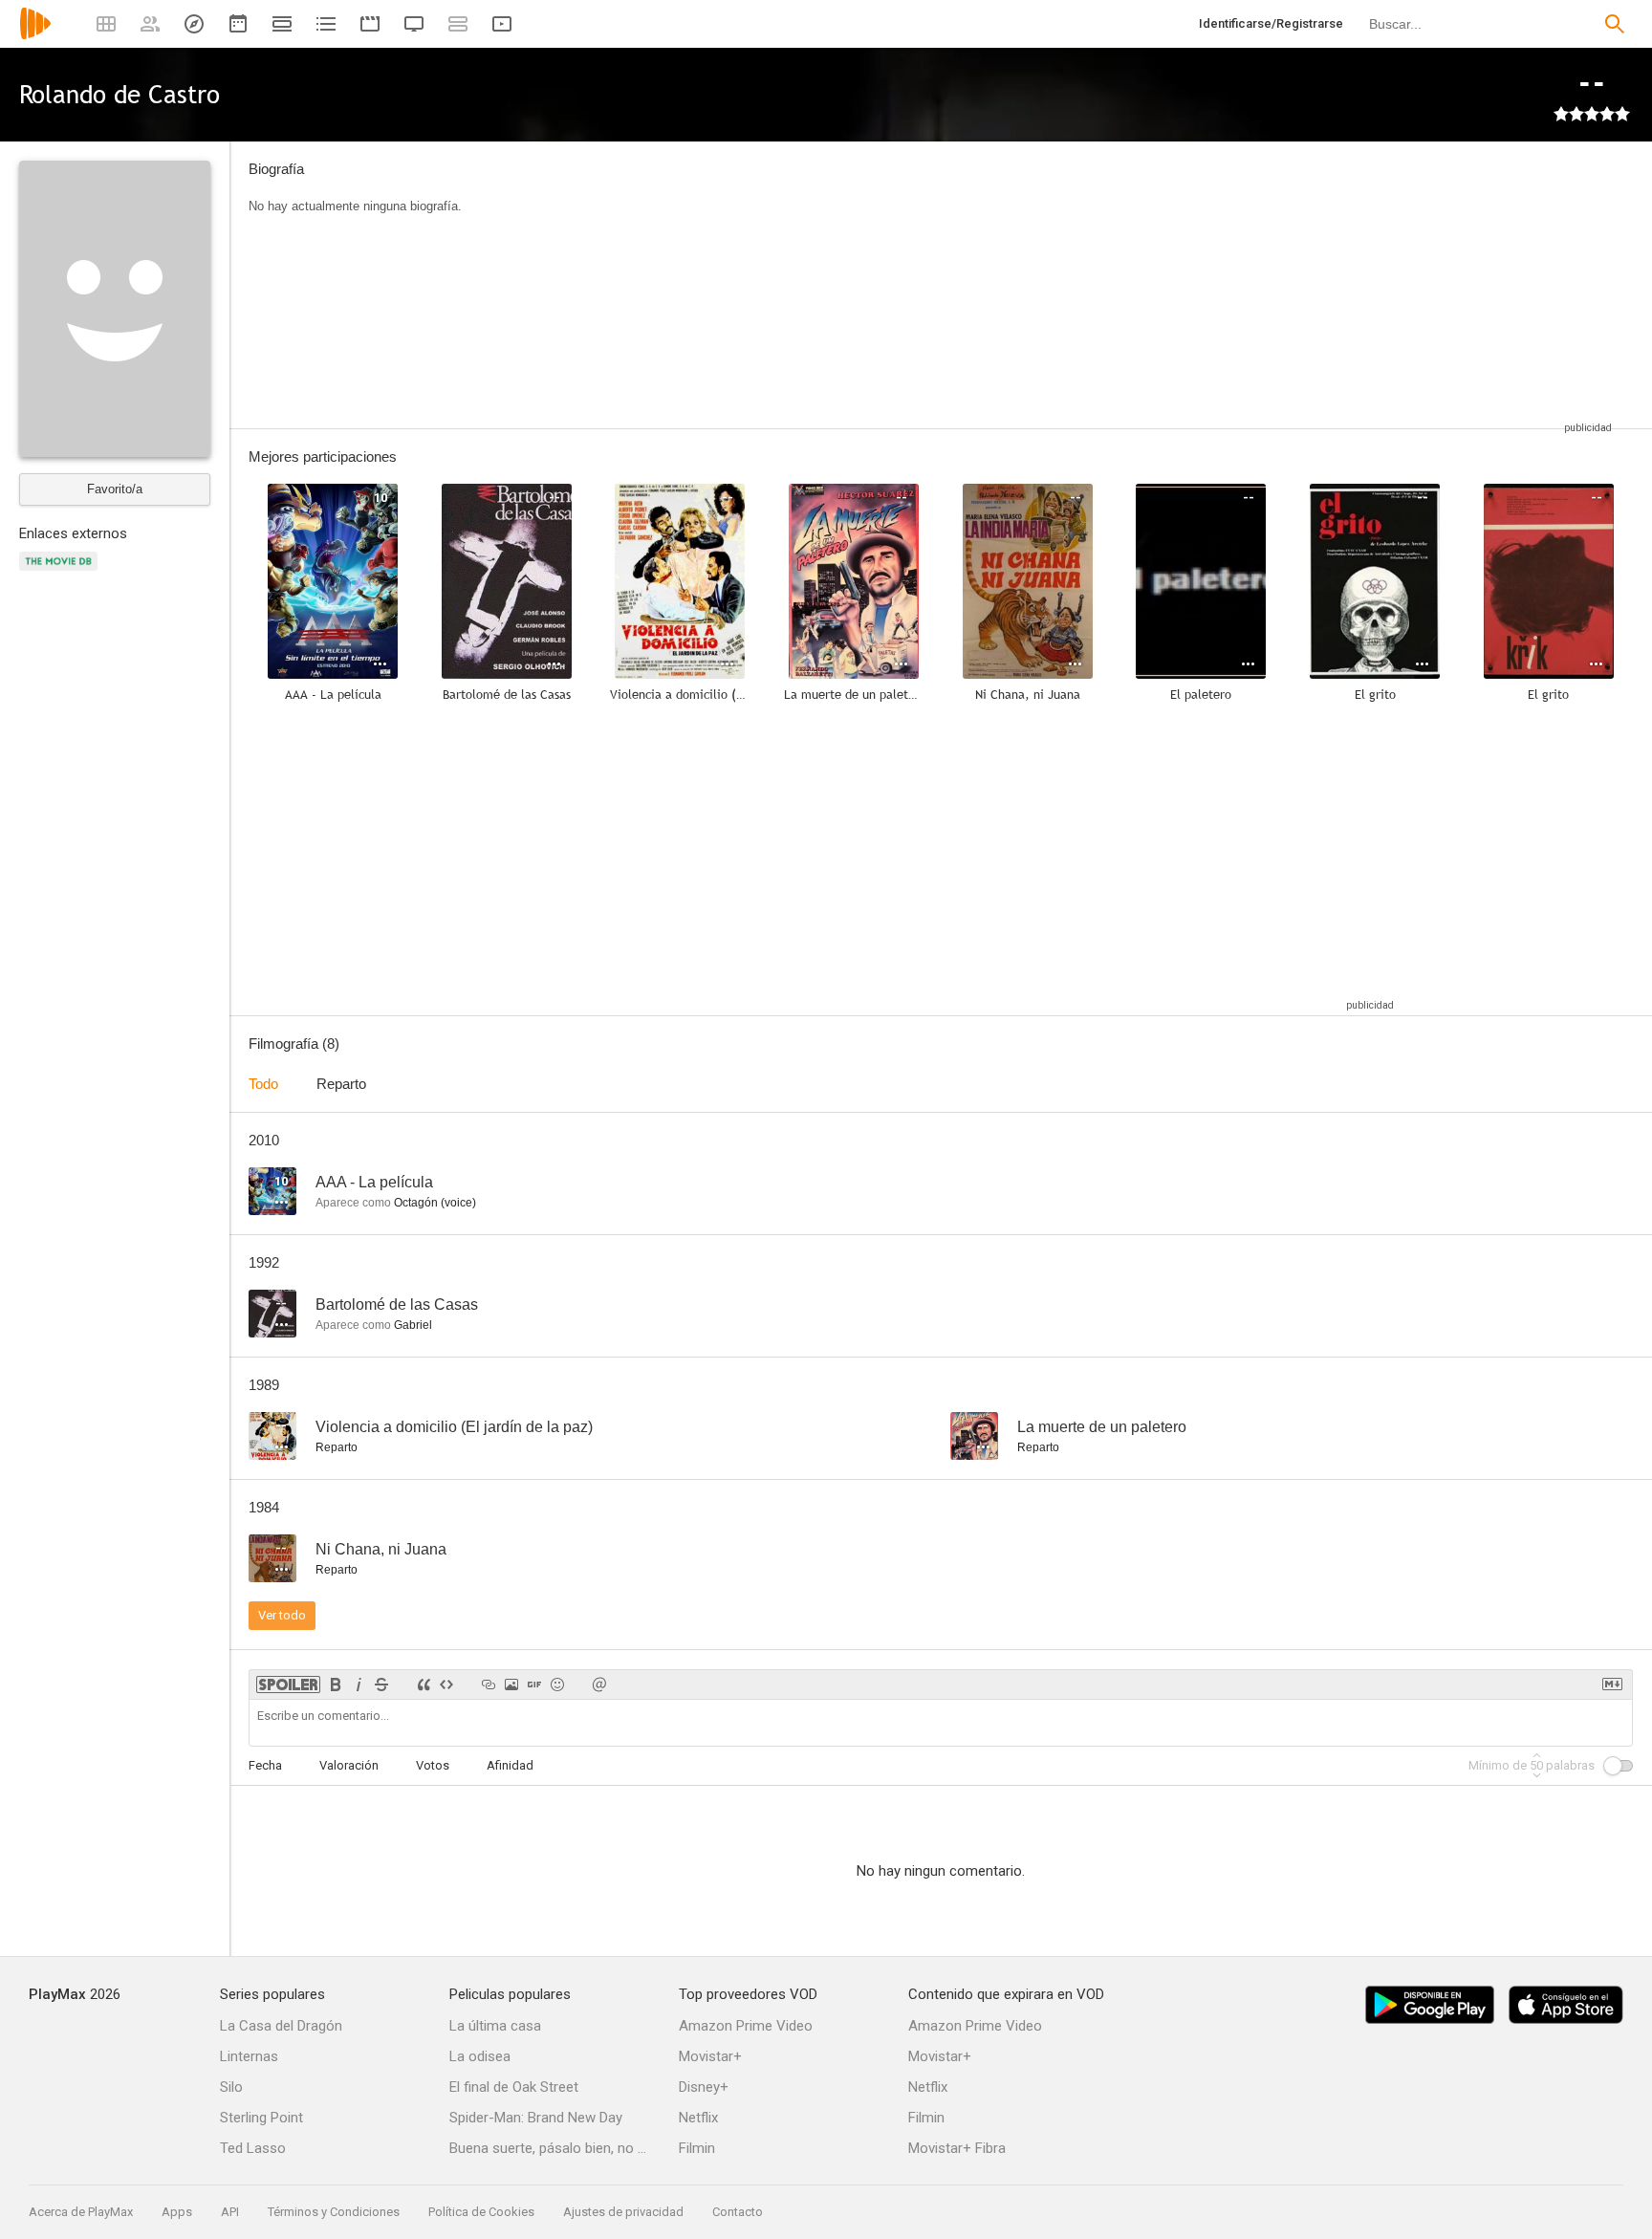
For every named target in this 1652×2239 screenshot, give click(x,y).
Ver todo (282, 1615)
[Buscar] (1615, 24)
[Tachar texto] (381, 1685)
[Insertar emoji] (557, 1685)
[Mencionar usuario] (599, 1685)
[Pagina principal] (35, 36)
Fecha (265, 1765)
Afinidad (510, 1765)
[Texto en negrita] (336, 1685)
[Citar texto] (424, 1685)
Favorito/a (115, 489)
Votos (433, 1765)
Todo (263, 1084)
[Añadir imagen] (511, 1685)
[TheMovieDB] (61, 572)
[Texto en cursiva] (359, 1685)
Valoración (349, 1765)
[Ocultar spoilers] (288, 1685)
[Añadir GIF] (534, 1685)
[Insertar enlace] (489, 1685)
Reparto (341, 1084)
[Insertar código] (446, 1685)
